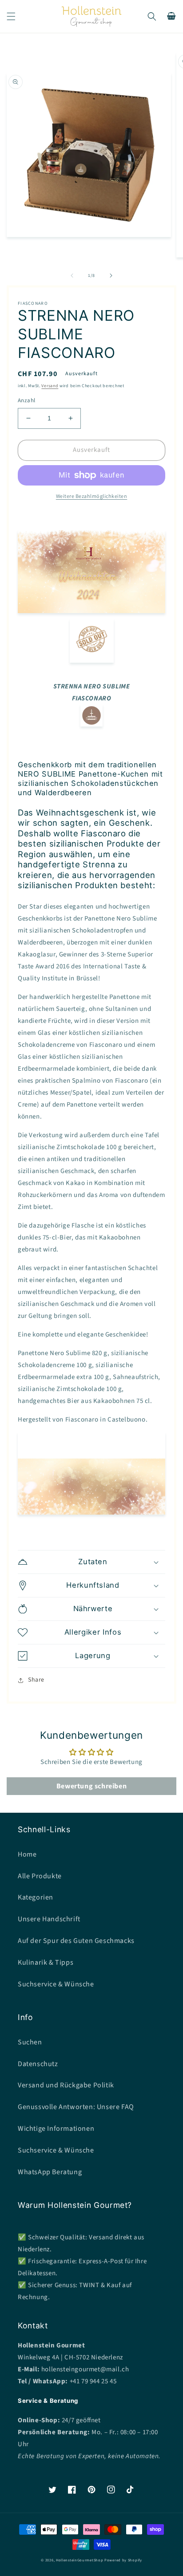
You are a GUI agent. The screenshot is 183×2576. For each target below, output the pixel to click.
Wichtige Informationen (56, 2129)
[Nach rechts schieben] (111, 276)
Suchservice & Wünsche (56, 1984)
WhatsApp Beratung (50, 2172)
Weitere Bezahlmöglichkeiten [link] (92, 496)
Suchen (30, 2042)
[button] (11, 16)
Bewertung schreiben (91, 1786)
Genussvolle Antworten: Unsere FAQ (76, 2107)
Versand (50, 386)
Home (27, 1854)
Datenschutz (38, 2064)
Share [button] (36, 1680)
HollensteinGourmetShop (80, 2560)
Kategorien (36, 1897)
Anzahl (26, 400)
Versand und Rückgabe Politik (66, 2085)
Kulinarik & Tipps (46, 1962)
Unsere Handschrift (49, 1919)
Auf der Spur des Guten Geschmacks (76, 1941)
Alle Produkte (40, 1876)
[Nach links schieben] (72, 276)
